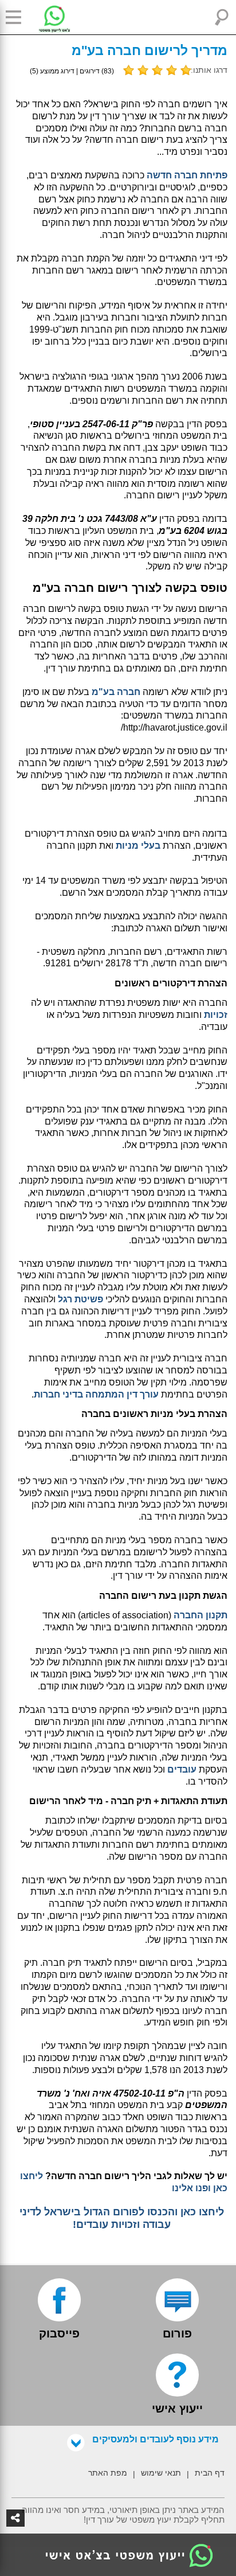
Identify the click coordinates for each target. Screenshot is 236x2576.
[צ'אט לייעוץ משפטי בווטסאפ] (46, 17)
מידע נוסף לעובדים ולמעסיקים (156, 2439)
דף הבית (210, 2473)
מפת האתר (108, 2473)
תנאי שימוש (161, 2473)
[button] (17, 17)
